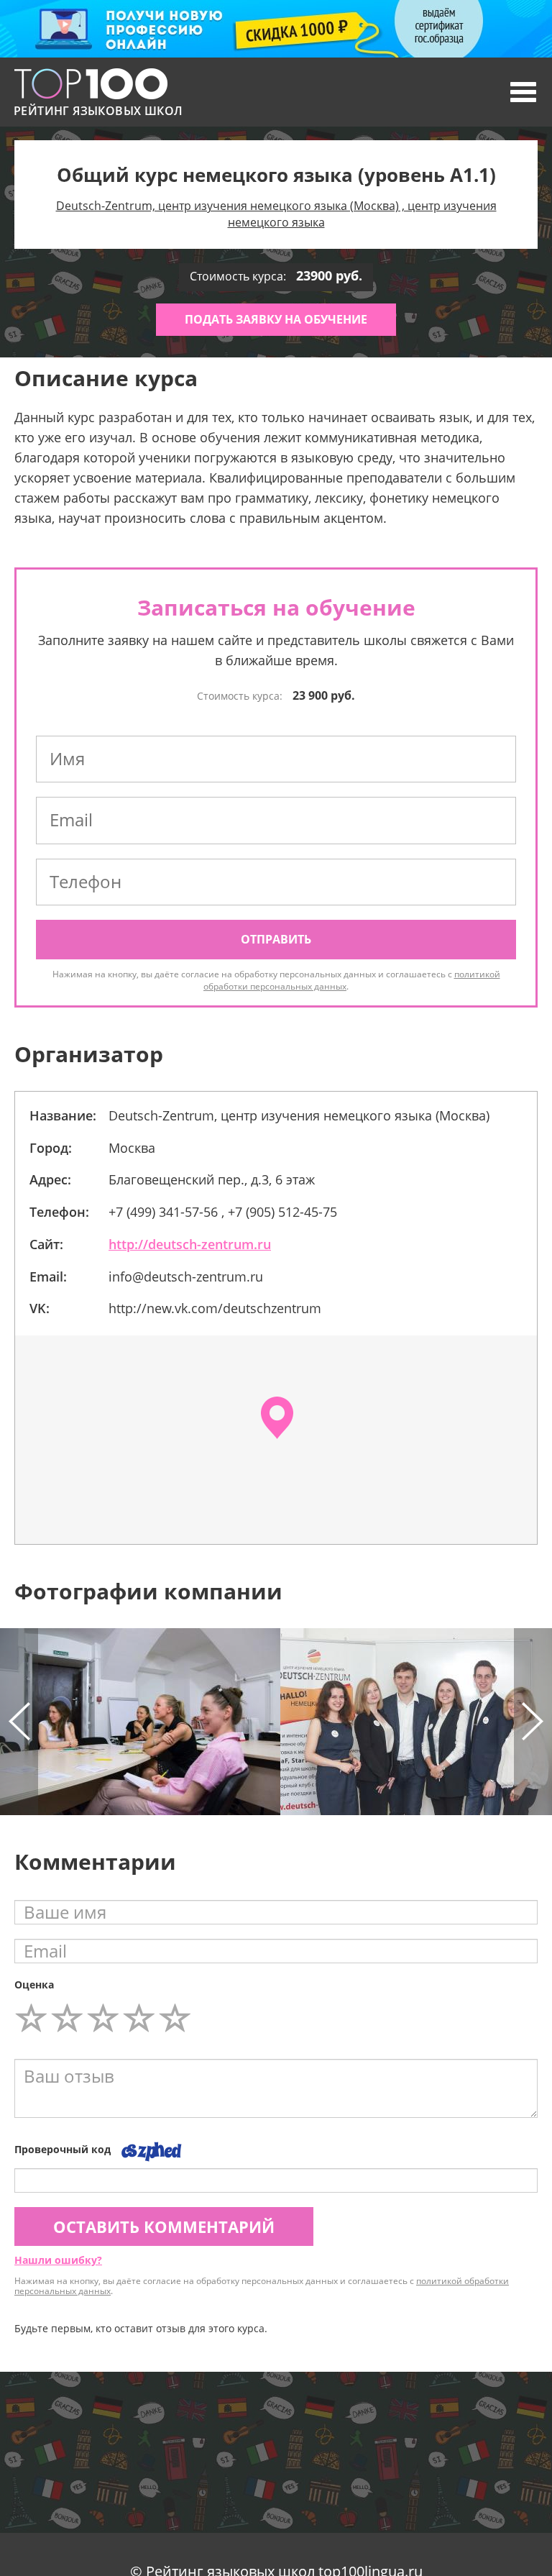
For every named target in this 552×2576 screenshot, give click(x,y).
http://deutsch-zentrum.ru (190, 1244)
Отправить (276, 939)
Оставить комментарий (164, 2226)
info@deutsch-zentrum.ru (186, 1276)
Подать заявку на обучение (276, 319)
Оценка (34, 1984)
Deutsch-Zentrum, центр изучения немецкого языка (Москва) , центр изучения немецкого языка (276, 214)
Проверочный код (63, 2149)
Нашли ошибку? (58, 2260)
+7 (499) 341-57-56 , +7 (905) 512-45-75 (223, 1212)
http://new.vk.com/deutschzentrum (215, 1308)
